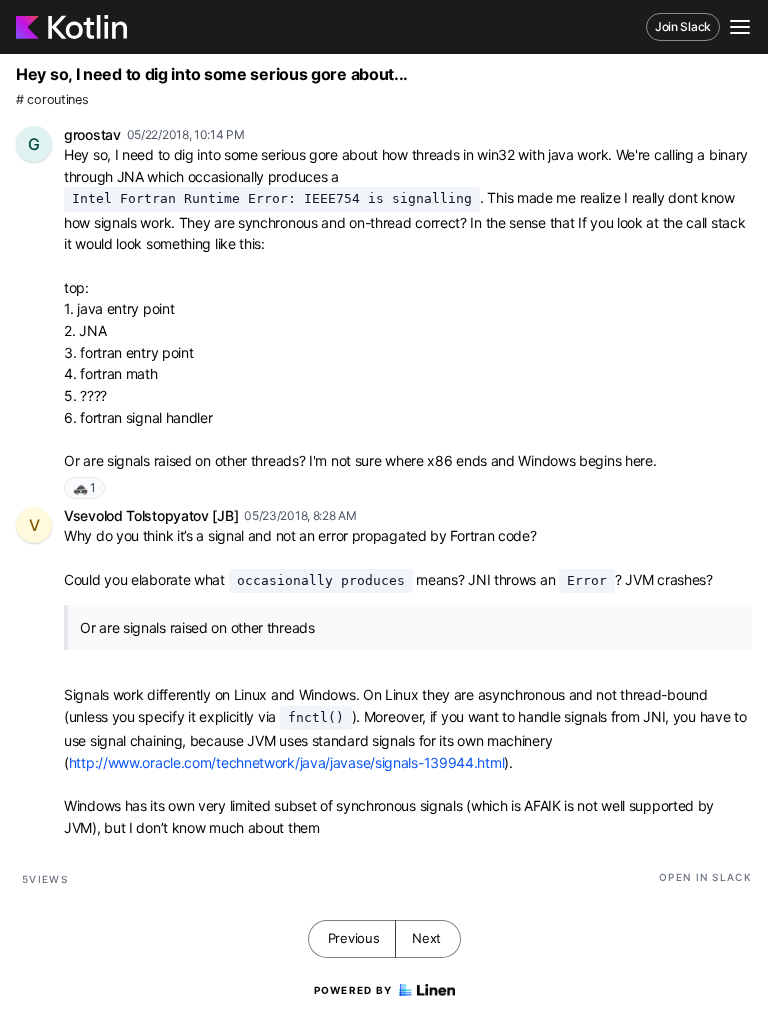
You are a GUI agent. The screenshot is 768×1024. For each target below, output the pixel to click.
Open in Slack (705, 877)
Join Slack (683, 26)
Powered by (353, 990)
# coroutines (52, 99)
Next (426, 938)
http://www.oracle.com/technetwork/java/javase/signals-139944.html (287, 762)
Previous (354, 938)
